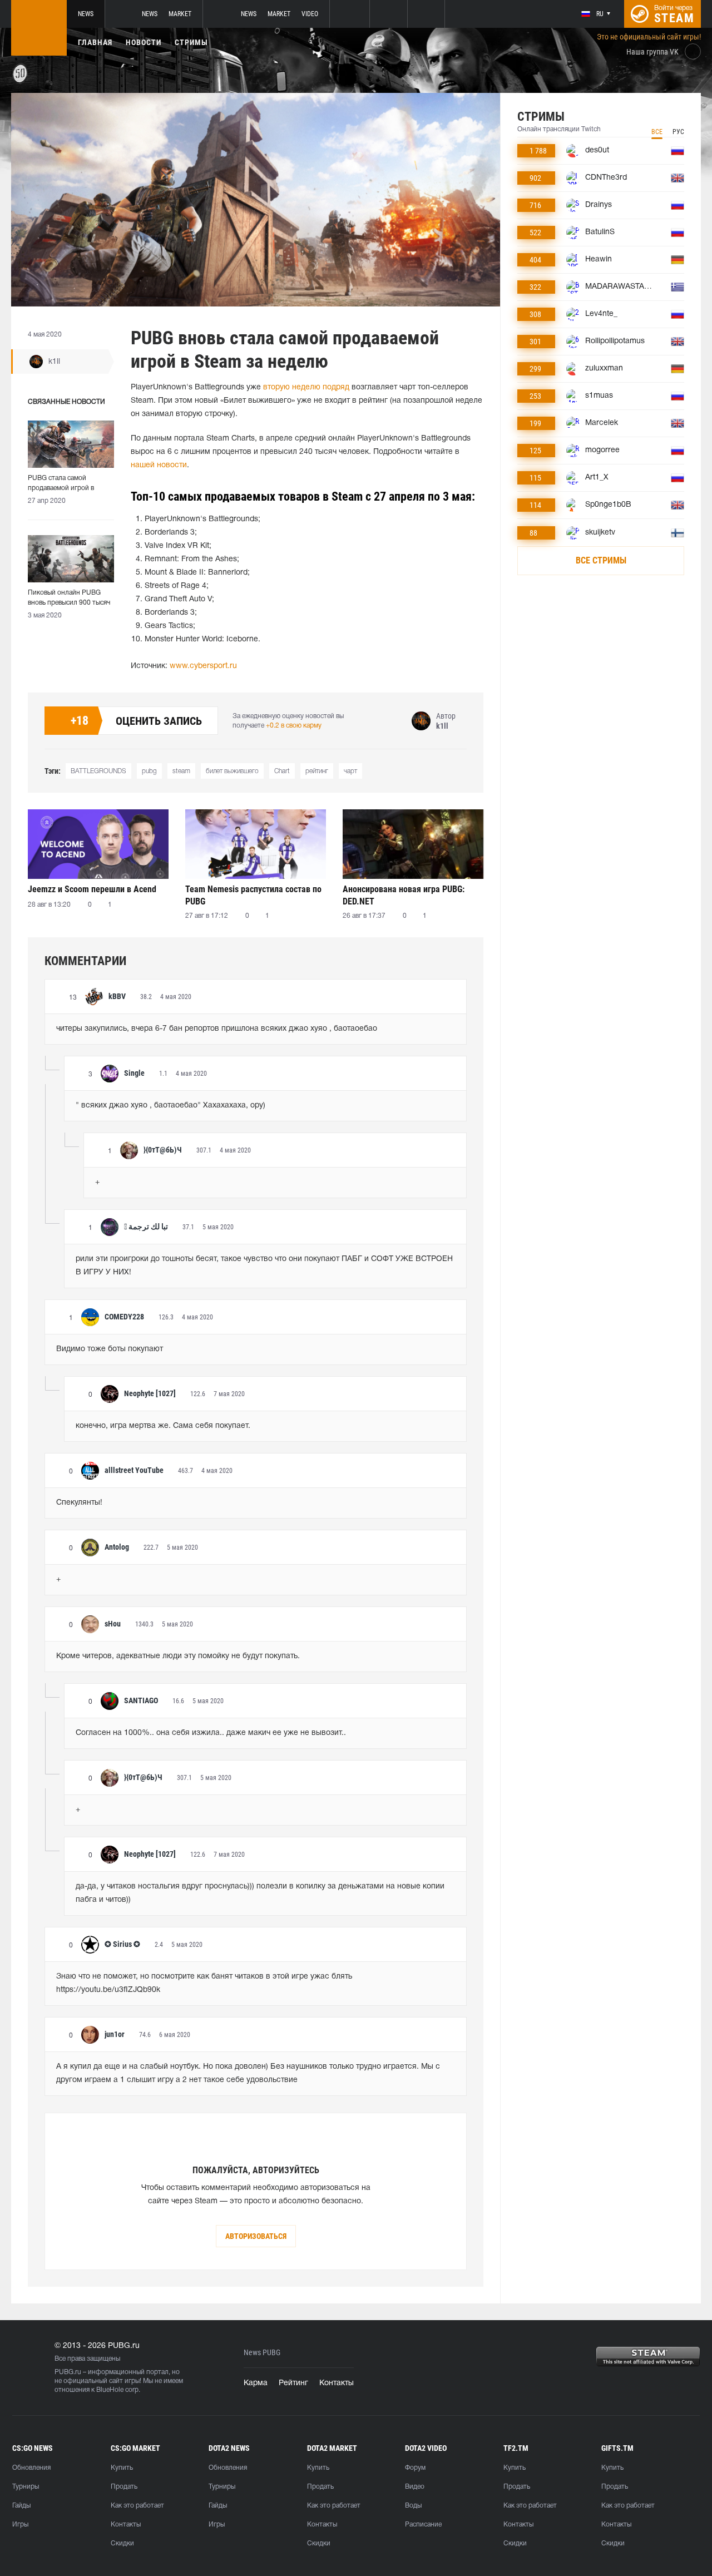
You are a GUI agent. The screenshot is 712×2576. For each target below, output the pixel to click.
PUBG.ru (68, 2372)
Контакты (337, 2383)
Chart (282, 771)
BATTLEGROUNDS (98, 771)
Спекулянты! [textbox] (79, 1503)
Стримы (191, 42)
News (86, 14)
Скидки (122, 2543)
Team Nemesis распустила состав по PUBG (253, 895)
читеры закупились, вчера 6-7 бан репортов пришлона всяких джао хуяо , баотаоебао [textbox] (217, 1029)
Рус (678, 132)
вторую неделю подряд (306, 387)
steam (181, 771)
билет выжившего (232, 771)
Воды (413, 2506)
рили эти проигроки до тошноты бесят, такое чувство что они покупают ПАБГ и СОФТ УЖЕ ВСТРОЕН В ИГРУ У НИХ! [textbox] (265, 1266)
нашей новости (159, 465)
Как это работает (137, 2506)
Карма (256, 2383)
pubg (149, 771)
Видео (415, 2487)
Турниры (26, 2487)
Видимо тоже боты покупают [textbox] (110, 1349)
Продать (124, 2487)
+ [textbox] (97, 1182)
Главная (95, 42)
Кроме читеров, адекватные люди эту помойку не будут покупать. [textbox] (178, 1656)
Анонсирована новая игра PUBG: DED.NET (404, 895)
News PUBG (262, 2353)
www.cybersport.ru (203, 666)
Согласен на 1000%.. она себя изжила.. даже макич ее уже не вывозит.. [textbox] (211, 1733)
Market (180, 14)
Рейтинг (293, 2383)
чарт (350, 771)
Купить (122, 2468)
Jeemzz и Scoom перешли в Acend (92, 889)
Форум (415, 2468)
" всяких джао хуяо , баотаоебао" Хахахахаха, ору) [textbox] (170, 1106)
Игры (20, 2525)
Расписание (423, 2525)
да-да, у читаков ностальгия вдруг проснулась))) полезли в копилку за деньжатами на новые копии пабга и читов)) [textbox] (261, 1893)
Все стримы (601, 560)
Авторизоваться (256, 2236)
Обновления (31, 2468)
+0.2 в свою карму (294, 726)
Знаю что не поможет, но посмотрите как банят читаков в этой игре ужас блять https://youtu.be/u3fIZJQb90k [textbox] (205, 1983)
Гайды (21, 2506)
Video (310, 14)
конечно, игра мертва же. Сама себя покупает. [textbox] (163, 1426)
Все (657, 132)
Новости (144, 42)
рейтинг (317, 771)
